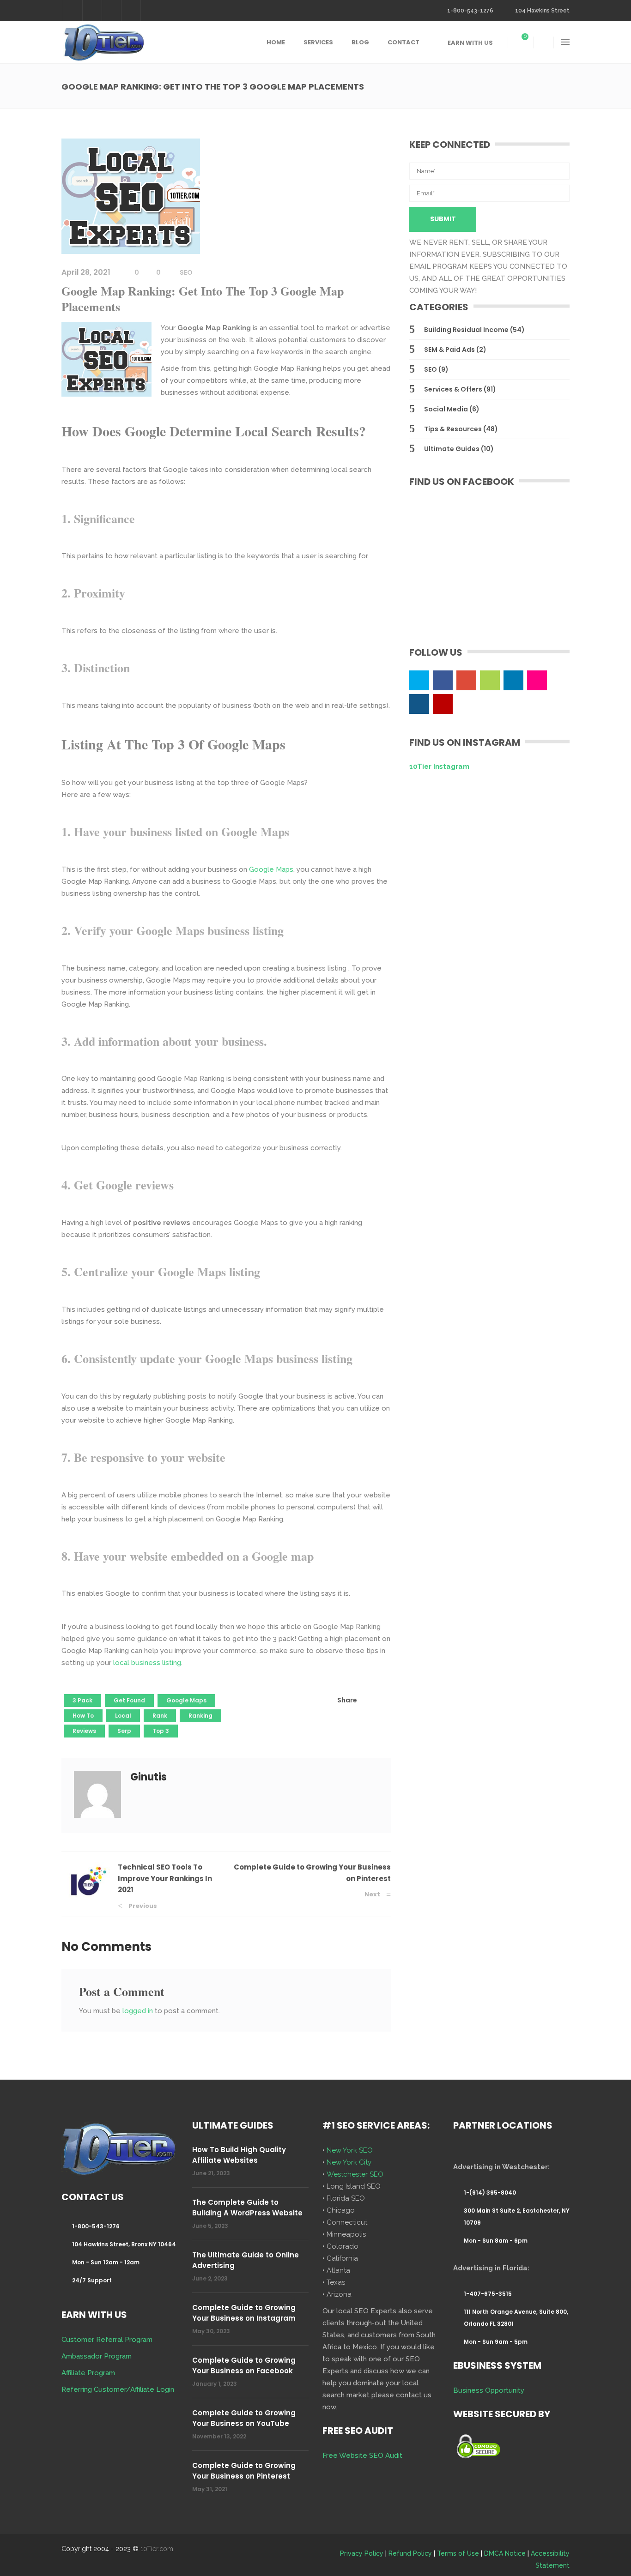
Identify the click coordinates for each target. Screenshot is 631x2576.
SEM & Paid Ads (449, 350)
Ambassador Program (97, 2356)
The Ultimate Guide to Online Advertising (246, 2260)
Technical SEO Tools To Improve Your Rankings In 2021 (165, 1878)
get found (129, 1700)
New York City (349, 2162)
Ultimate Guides (452, 449)
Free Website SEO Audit (362, 2455)
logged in (138, 2011)
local (123, 1716)
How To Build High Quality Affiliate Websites (239, 2155)
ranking (200, 1716)
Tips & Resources (453, 429)
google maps (186, 1700)
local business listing (147, 1663)
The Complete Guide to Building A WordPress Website (247, 2208)
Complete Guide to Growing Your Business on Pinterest (244, 2471)
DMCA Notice (505, 2553)
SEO (186, 272)
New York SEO (350, 2150)
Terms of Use (458, 2553)
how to (83, 1716)
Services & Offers (453, 389)
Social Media (446, 409)
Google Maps (271, 869)
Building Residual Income (466, 330)
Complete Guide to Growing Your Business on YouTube (244, 2418)
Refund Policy (410, 2553)
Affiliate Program (88, 2373)
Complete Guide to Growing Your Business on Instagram (244, 2313)
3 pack (82, 1700)
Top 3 (161, 1731)
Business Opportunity (489, 2390)
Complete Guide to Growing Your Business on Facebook (244, 2365)
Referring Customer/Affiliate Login (118, 2389)
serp (124, 1731)
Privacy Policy (362, 2553)
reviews (84, 1731)
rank (160, 1716)
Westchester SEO (355, 2174)
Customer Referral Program (107, 2340)
